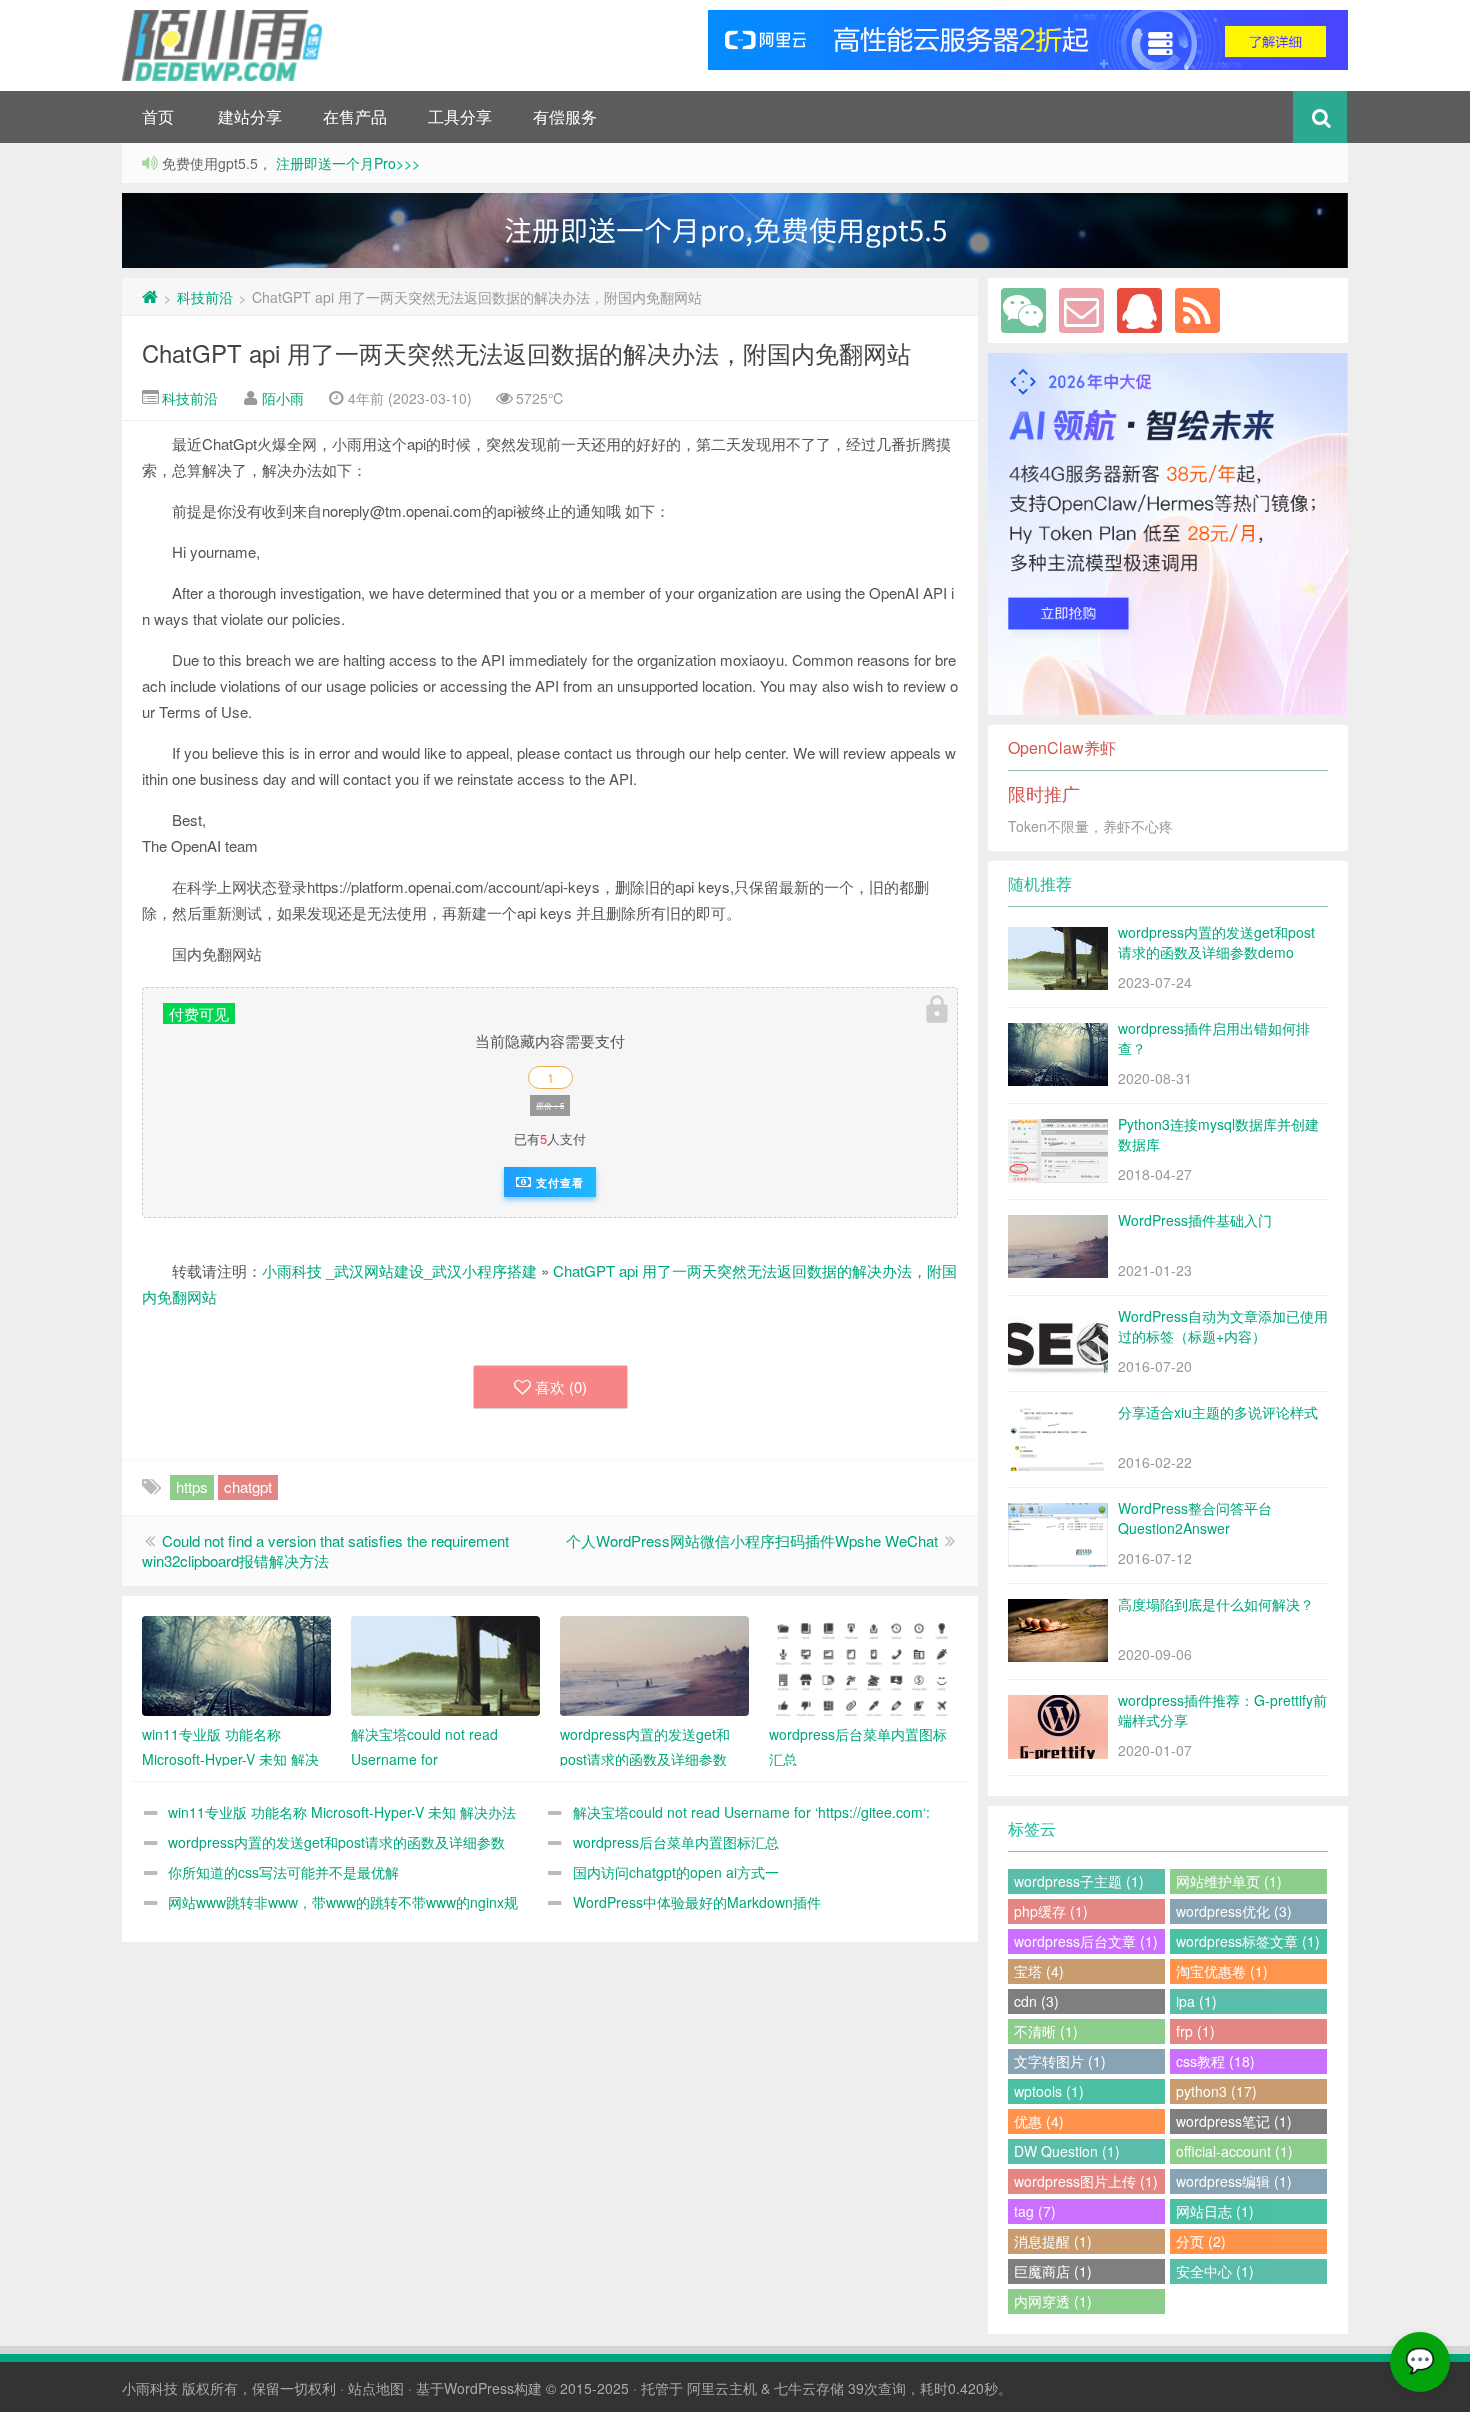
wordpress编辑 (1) (1234, 2181)
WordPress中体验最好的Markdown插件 (697, 1902)
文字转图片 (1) (1060, 2061)
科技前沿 (205, 297)
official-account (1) (1234, 2151)
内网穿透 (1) (1053, 2301)
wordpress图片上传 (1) (1086, 2181)
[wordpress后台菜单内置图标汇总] (863, 1666)
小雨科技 (150, 2388)
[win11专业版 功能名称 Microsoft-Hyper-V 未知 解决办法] (236, 1666)
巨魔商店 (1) (1053, 2271)
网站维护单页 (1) (1229, 1881)
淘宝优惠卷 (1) (1222, 1971)
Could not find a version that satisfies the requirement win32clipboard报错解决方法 (325, 1550)
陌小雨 (283, 398)
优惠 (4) (1039, 2121)
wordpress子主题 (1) (1079, 1881)
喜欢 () (561, 1386)
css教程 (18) (1215, 2061)
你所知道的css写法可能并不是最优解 (283, 1872)
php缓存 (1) (1051, 1911)
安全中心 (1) (1215, 2271)
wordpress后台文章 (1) (1086, 1941)
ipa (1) (1196, 2001)
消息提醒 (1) (1053, 2241)
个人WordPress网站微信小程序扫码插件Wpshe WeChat (752, 1540)
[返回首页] (150, 297)
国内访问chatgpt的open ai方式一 (676, 1872)
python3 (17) (1216, 2091)
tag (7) (1035, 2211)
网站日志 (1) (1215, 2211)
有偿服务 (565, 116)
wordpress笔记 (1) (1234, 2121)
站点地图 (376, 2388)
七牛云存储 (809, 2388)
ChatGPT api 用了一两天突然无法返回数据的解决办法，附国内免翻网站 (526, 352)
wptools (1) (1049, 2091)
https (192, 1486)
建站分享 (250, 116)
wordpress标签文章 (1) (1248, 1941)
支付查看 (558, 1182)
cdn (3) (1036, 2001)
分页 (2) (1201, 2241)
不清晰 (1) (1046, 2031)
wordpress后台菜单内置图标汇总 (676, 1842)
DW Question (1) (1067, 2151)
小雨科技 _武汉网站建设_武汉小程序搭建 (399, 1270)
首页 (158, 116)
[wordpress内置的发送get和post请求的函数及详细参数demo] (654, 1666)
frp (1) (1195, 2031)
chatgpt (248, 1486)
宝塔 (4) (1039, 1971)
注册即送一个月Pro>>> (346, 163)
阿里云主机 (722, 2388)
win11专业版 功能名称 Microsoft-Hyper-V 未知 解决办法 (342, 1812)
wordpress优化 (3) (1234, 1911)
